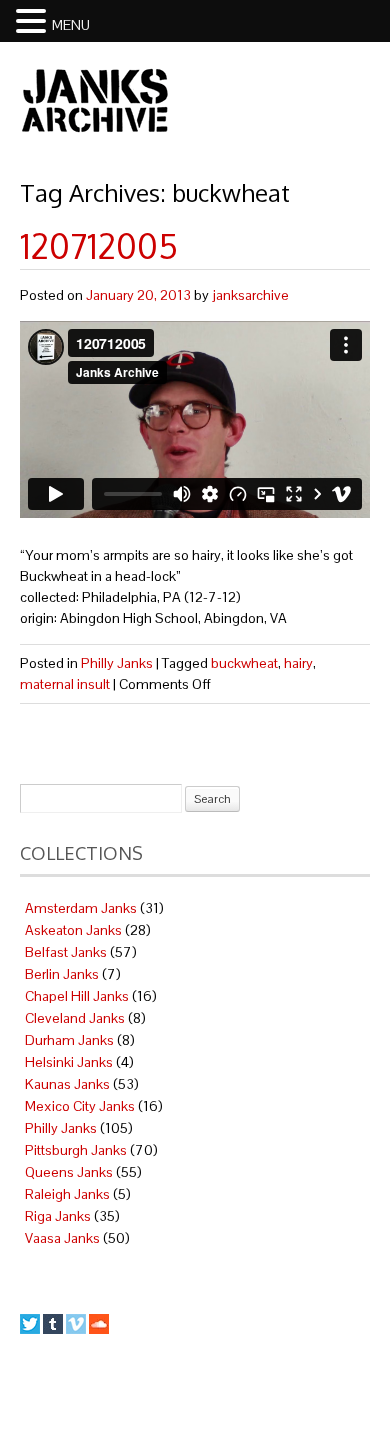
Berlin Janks (62, 974)
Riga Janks (58, 1216)
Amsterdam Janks (81, 908)
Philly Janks (117, 663)
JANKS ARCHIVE (95, 100)
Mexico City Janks (80, 1106)
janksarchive (250, 295)
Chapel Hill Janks (77, 996)
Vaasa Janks (62, 1238)
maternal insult (65, 684)
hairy (298, 663)
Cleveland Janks (75, 1018)
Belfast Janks (66, 952)
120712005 (99, 245)
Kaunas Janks (67, 1084)
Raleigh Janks (67, 1194)
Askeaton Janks (73, 930)
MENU (71, 25)
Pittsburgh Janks (76, 1150)
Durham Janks (69, 1040)
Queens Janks (69, 1172)
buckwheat (244, 663)
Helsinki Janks (69, 1062)
